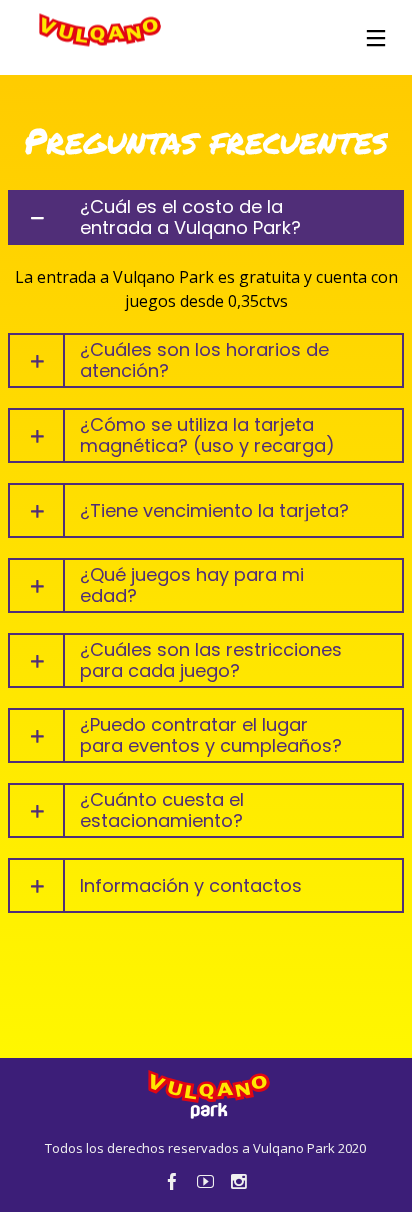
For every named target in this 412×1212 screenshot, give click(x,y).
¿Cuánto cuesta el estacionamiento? (162, 810)
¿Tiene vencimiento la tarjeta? (214, 511)
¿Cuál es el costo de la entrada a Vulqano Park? (190, 217)
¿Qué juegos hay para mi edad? (192, 585)
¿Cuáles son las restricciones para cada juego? (211, 660)
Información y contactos (191, 886)
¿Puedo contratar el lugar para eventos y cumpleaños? (211, 735)
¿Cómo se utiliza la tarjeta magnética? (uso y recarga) (207, 435)
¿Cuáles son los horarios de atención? (204, 360)
